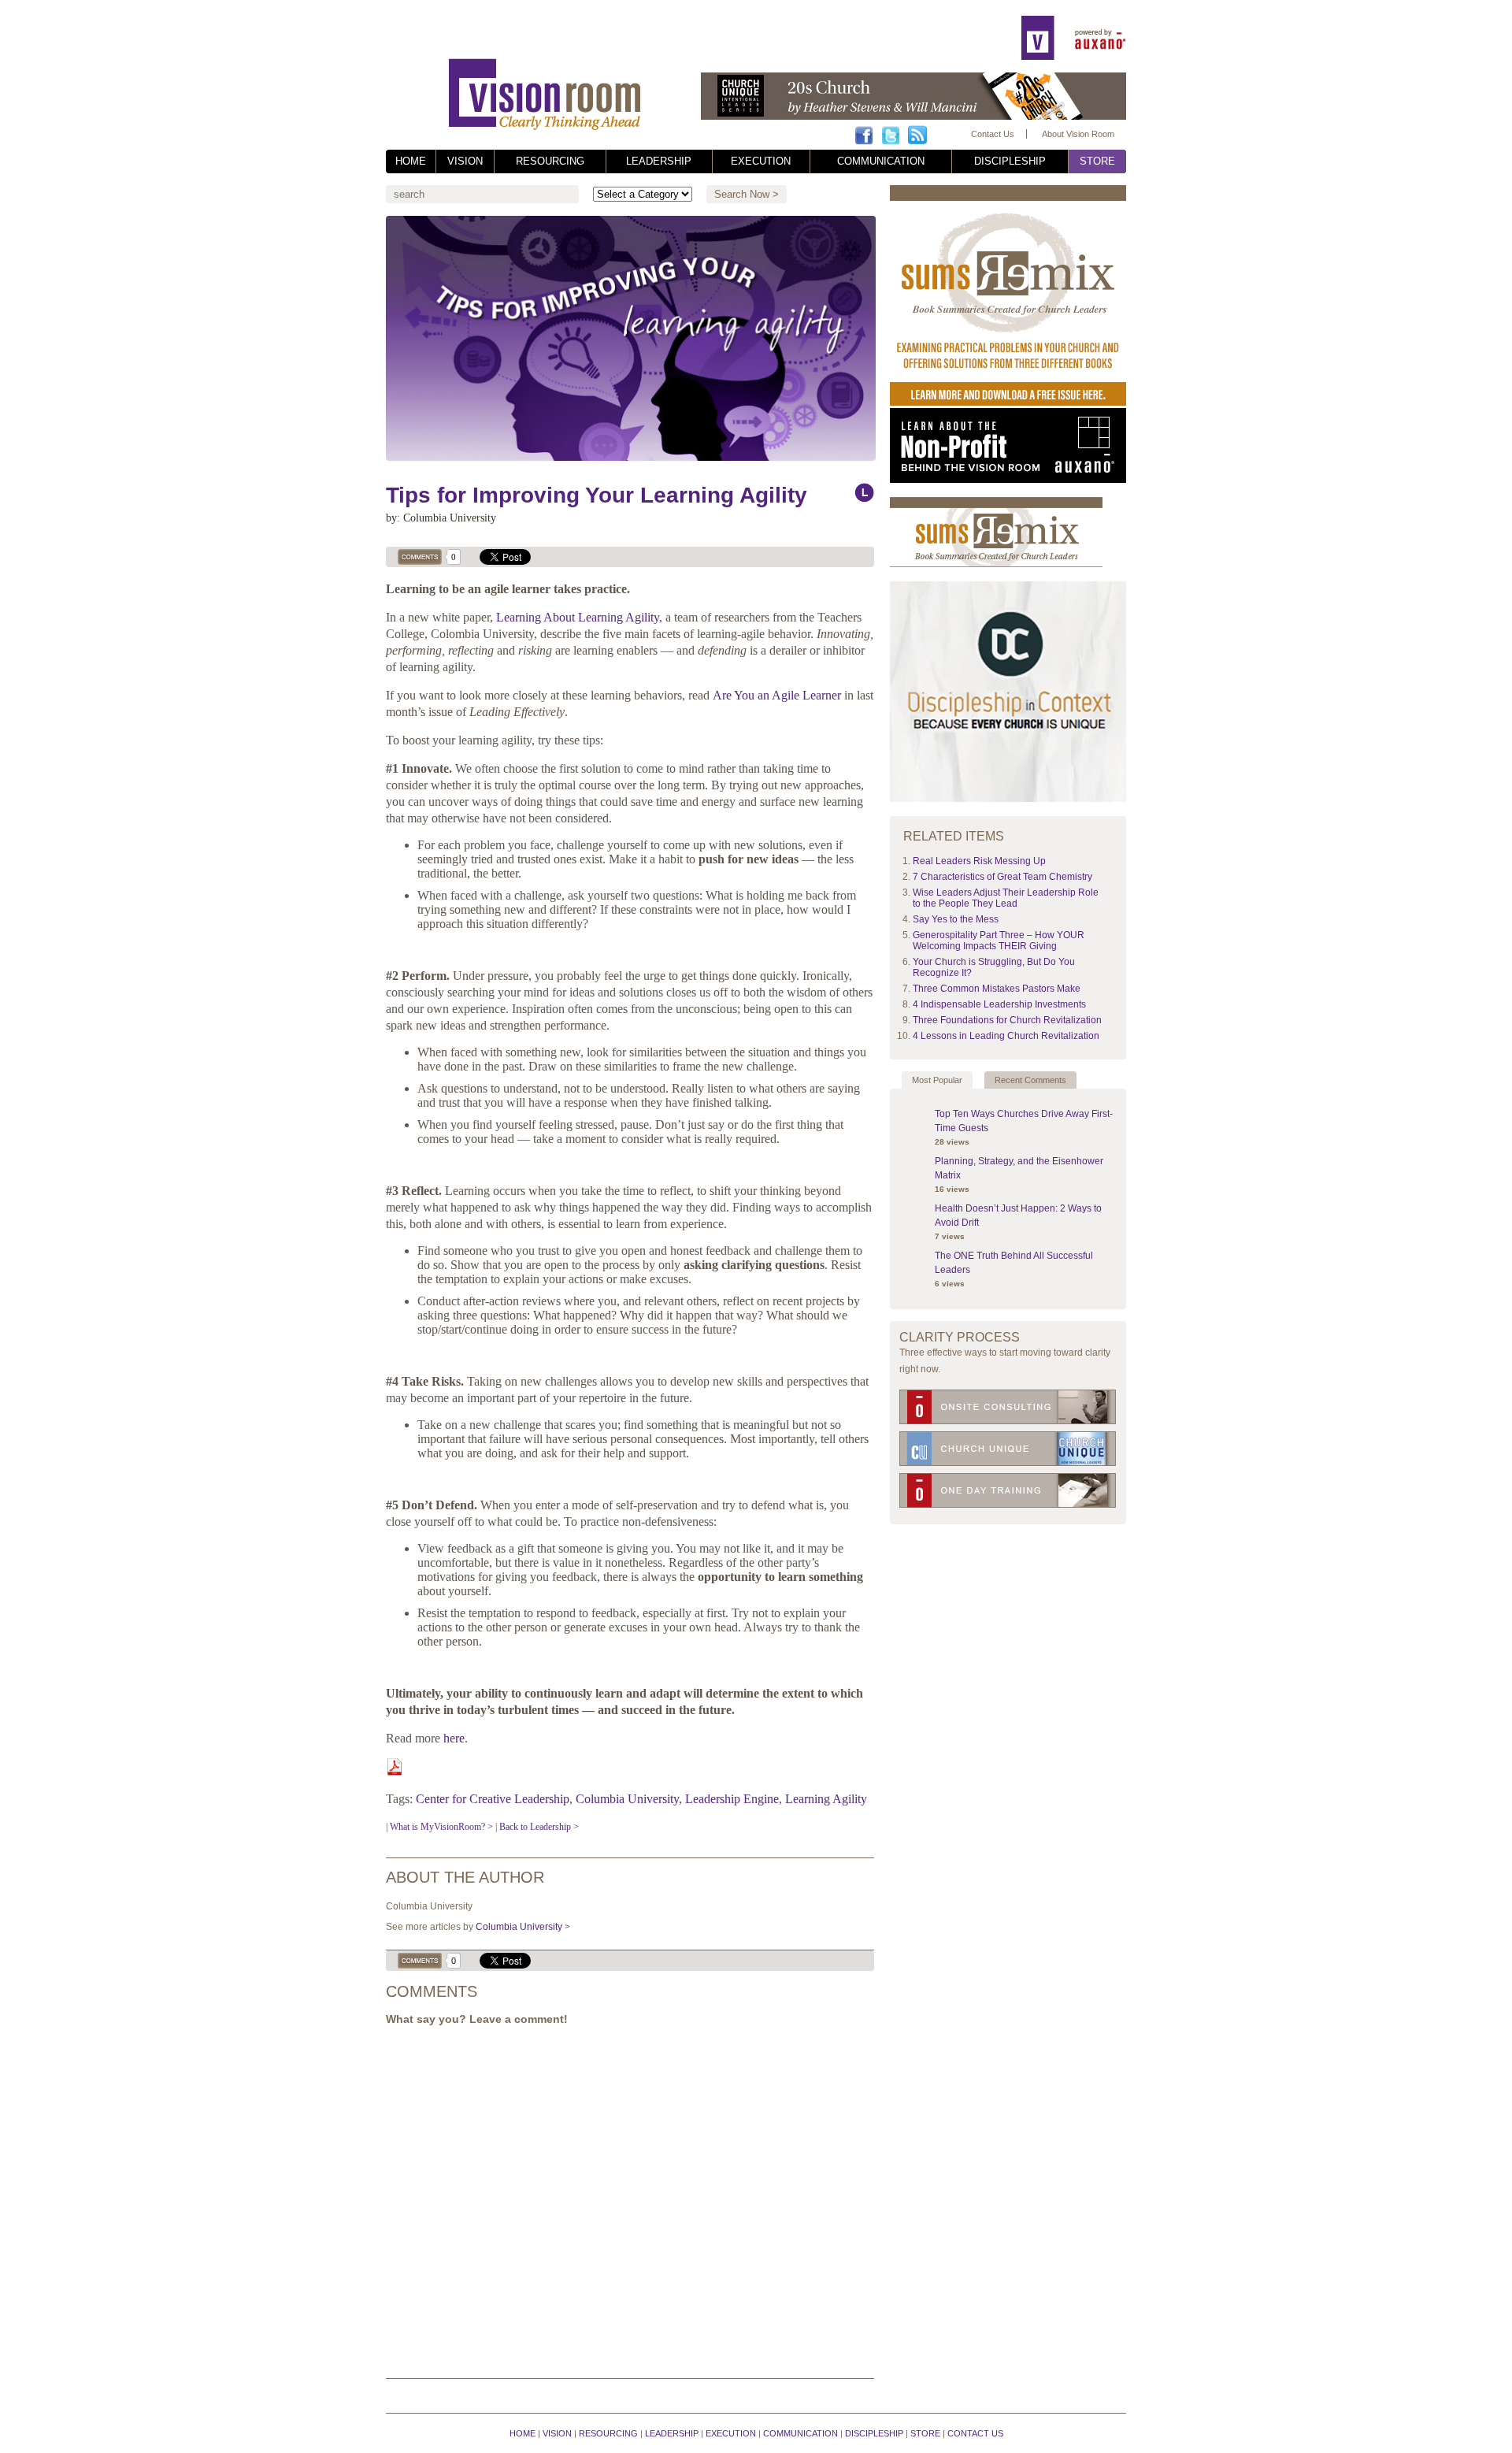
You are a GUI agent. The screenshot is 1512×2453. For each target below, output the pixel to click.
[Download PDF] (395, 1771)
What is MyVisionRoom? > (441, 1827)
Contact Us (993, 134)
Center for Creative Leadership (493, 1799)
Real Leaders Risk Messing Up (979, 861)
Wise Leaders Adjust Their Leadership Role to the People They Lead (1006, 898)
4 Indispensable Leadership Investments (999, 1004)
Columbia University (627, 1799)
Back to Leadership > (539, 1827)
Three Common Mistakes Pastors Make (997, 989)
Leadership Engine (732, 1799)
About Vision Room (1078, 134)
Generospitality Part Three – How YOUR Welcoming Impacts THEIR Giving (999, 941)
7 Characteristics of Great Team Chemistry (1002, 877)
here (454, 1738)
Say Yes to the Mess (956, 919)
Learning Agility (826, 1799)
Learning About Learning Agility (578, 617)
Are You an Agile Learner (777, 695)
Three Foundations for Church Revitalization (1007, 1020)
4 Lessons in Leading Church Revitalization (1006, 1036)
